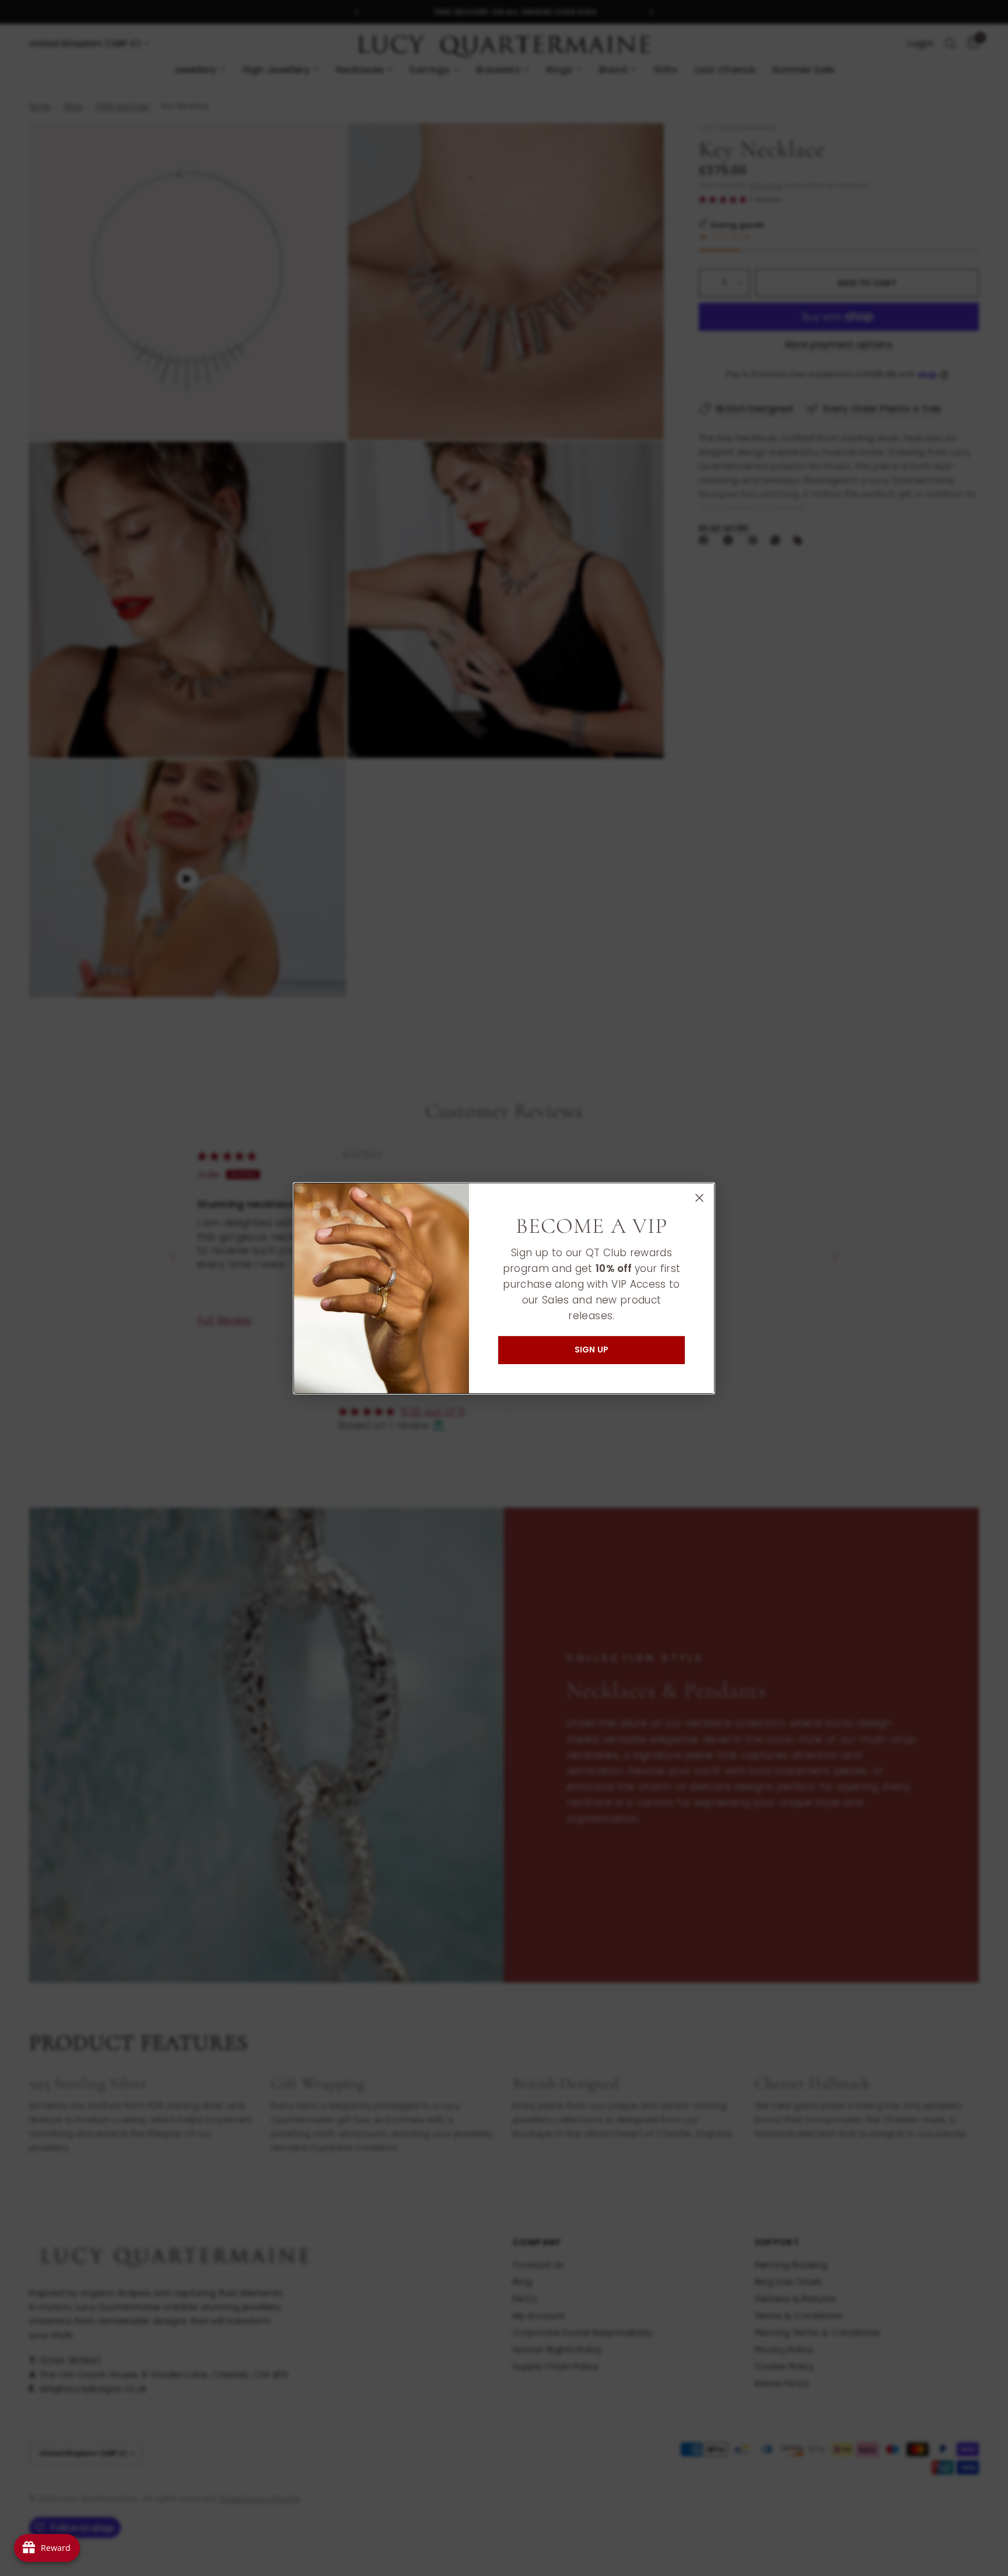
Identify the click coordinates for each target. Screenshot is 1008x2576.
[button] (591, 1350)
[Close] (699, 1197)
